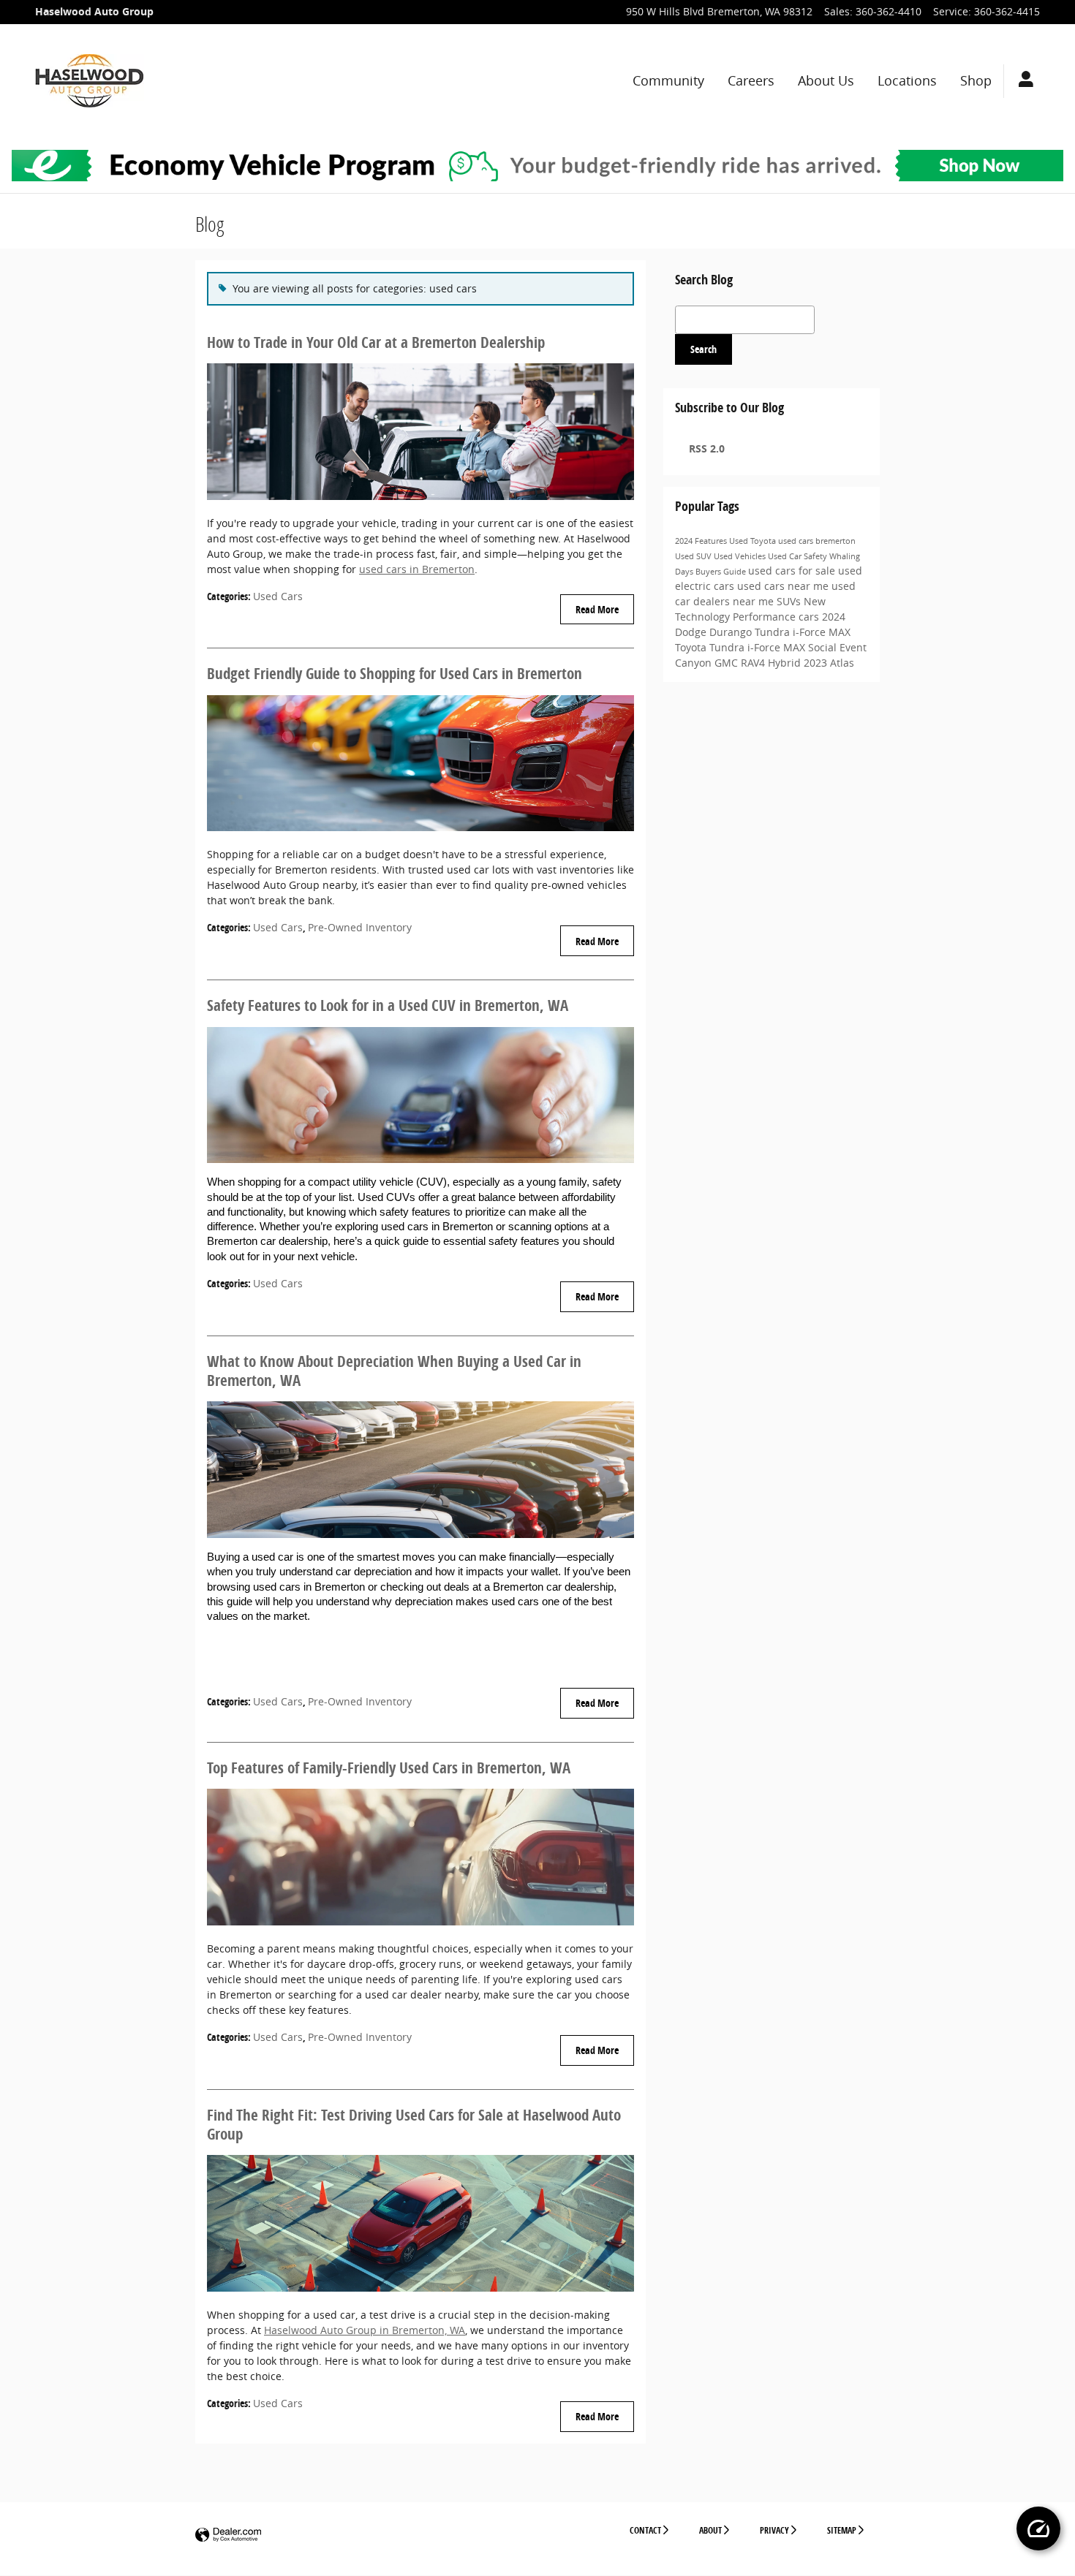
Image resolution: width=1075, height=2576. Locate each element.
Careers (751, 81)
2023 (817, 663)
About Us (826, 81)
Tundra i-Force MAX (803, 632)
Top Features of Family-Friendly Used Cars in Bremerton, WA (389, 1768)
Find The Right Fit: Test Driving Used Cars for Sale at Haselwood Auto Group (414, 2124)
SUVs (790, 601)
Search (704, 349)
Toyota (764, 541)
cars (810, 617)
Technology (704, 617)
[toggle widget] (1038, 2528)
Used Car (786, 556)
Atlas (842, 663)
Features (712, 541)
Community (668, 81)
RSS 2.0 (705, 448)
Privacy (774, 2530)
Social (824, 647)
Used (740, 541)
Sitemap (842, 2530)
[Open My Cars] (1022, 81)
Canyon (695, 663)
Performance (766, 617)
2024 (685, 541)
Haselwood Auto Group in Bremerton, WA (365, 2330)
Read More (597, 609)
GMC (728, 663)
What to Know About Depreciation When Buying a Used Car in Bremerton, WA (394, 1371)
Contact (645, 2530)
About (710, 2530)
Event (853, 647)
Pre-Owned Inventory (360, 927)
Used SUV (694, 556)
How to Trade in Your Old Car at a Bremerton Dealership (376, 342)
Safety (816, 556)
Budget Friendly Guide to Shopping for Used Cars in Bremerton (395, 673)
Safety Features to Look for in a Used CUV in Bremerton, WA (388, 1005)
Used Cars (278, 596)
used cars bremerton (817, 541)
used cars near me (784, 586)
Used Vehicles (741, 556)
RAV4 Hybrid (772, 663)
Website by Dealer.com (228, 2535)
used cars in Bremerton (417, 569)
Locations (907, 81)
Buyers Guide (722, 572)
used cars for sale (793, 571)
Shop (976, 81)
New (815, 601)
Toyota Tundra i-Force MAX (742, 647)
